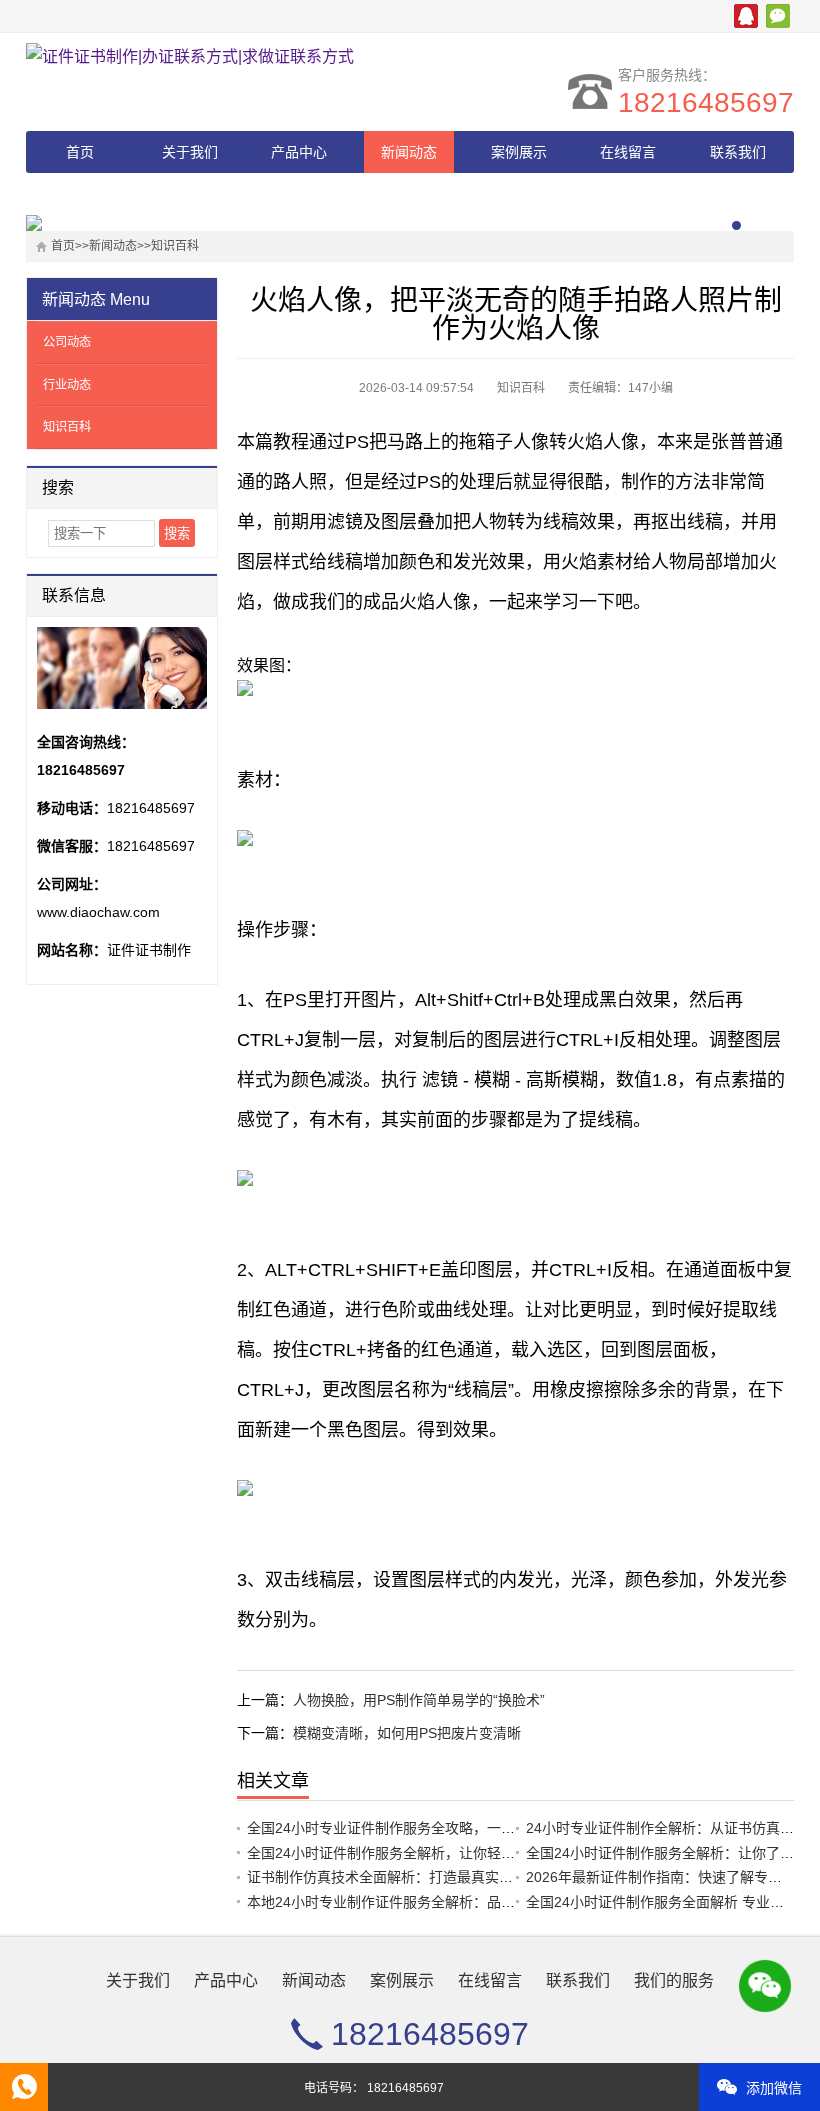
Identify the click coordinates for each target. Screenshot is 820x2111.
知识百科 (175, 246)
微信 (778, 16)
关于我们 (190, 152)
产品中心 (299, 152)
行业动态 (67, 385)
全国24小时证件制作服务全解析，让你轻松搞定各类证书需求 (437, 1853)
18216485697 (706, 102)
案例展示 (519, 152)
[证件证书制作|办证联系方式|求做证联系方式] (201, 57)
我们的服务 (80, 194)
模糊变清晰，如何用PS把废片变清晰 (407, 1733)
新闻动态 (409, 152)
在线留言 (628, 152)
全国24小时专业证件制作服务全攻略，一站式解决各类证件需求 (444, 1828)
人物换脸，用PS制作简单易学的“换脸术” (419, 1700)
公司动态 (67, 342)
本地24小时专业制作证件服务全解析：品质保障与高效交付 (430, 1902)
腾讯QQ (746, 16)
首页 (80, 152)
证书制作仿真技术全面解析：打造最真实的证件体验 (408, 1877)
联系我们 (738, 152)
